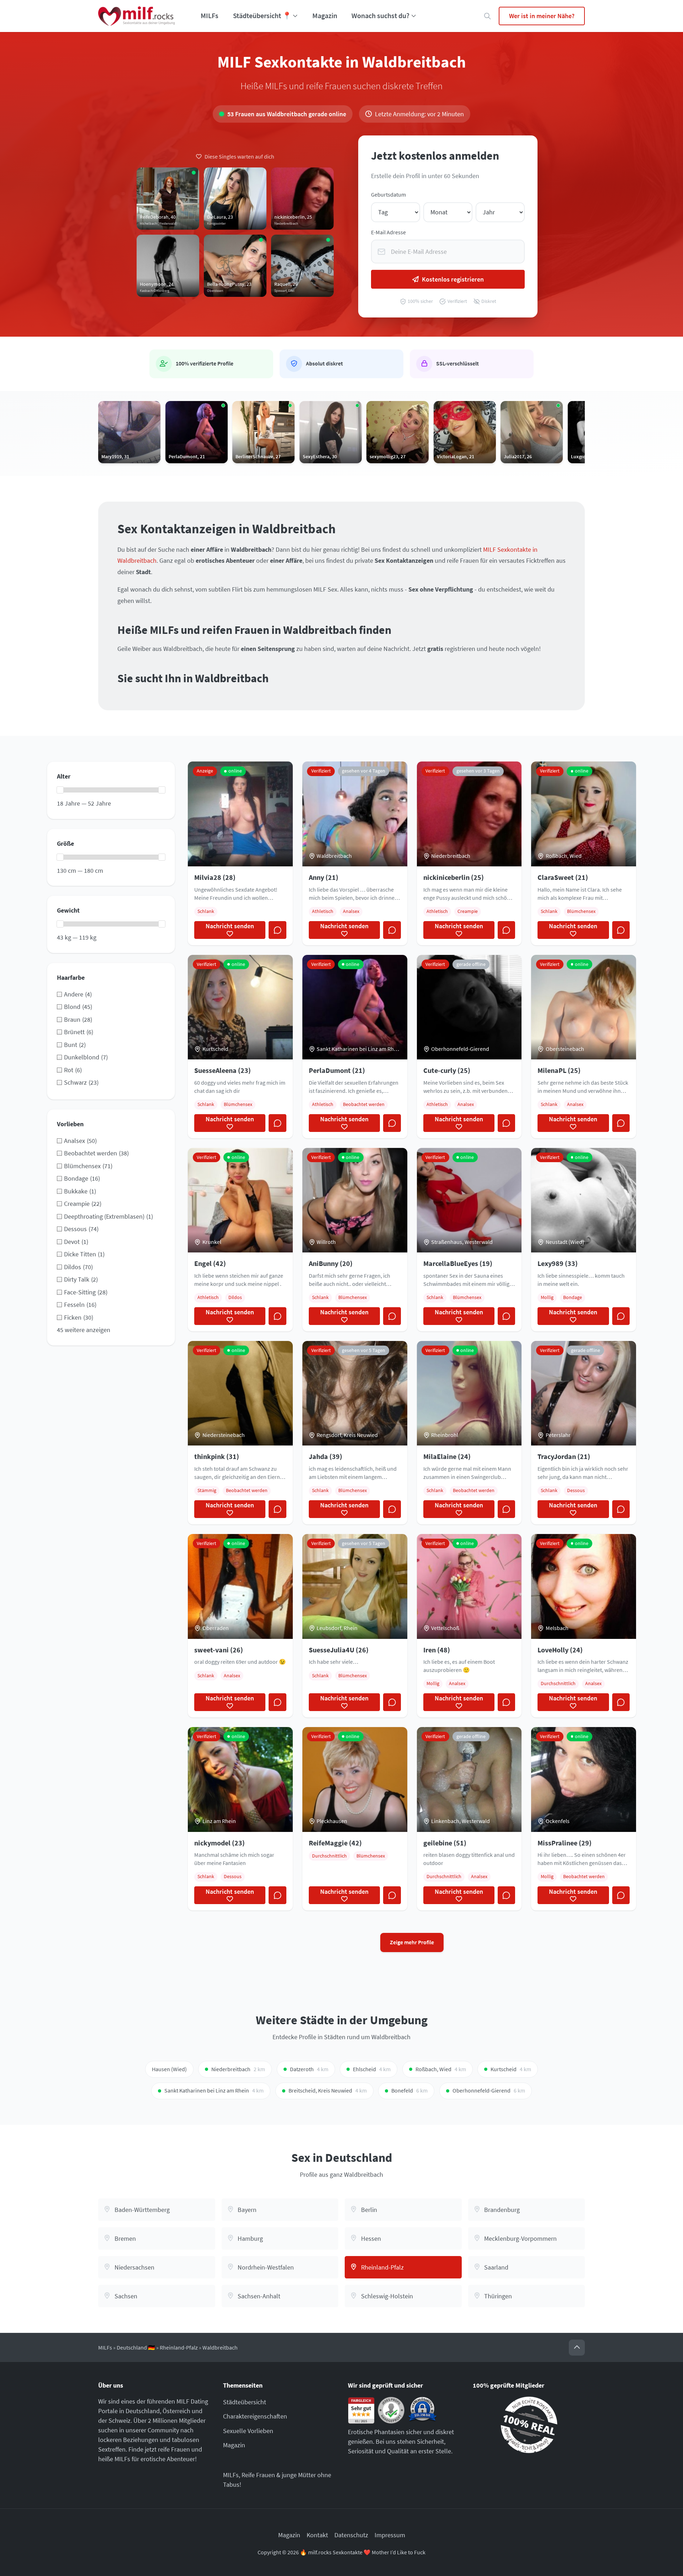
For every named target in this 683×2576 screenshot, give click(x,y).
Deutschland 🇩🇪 (136, 2348)
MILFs (210, 16)
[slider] (60, 790)
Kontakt (317, 2535)
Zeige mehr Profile (412, 1942)
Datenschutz (351, 2535)
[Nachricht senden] (277, 930)
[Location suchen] (488, 16)
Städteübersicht (245, 2402)
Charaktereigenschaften (255, 2416)
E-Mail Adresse (388, 232)
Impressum (390, 2535)
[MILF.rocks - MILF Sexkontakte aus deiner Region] (137, 16)
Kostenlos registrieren (453, 279)
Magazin (325, 16)
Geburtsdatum (388, 195)
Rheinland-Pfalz (179, 2348)
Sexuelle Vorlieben (248, 2431)
